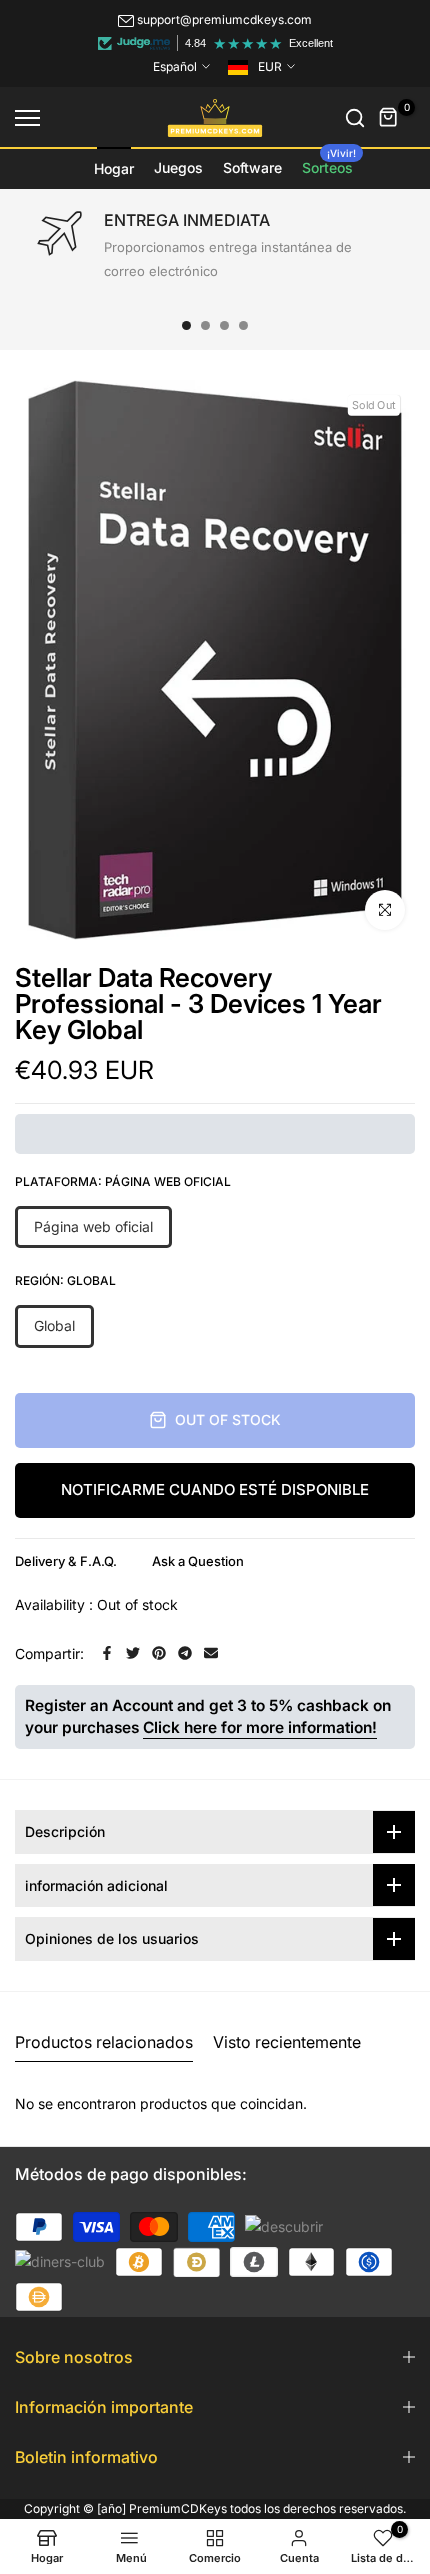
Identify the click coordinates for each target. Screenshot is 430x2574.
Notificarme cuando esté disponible (215, 1489)
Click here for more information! (260, 1727)
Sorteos (329, 162)
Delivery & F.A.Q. (66, 1561)
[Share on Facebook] (107, 1653)
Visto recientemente (287, 2042)
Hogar (114, 168)
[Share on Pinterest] (159, 1653)
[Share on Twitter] (133, 1653)
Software (252, 167)
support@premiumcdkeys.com (224, 19)
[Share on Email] (211, 1653)
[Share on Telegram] (185, 1653)
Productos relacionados (104, 2042)
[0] (389, 118)
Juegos (178, 167)
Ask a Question (198, 1561)
